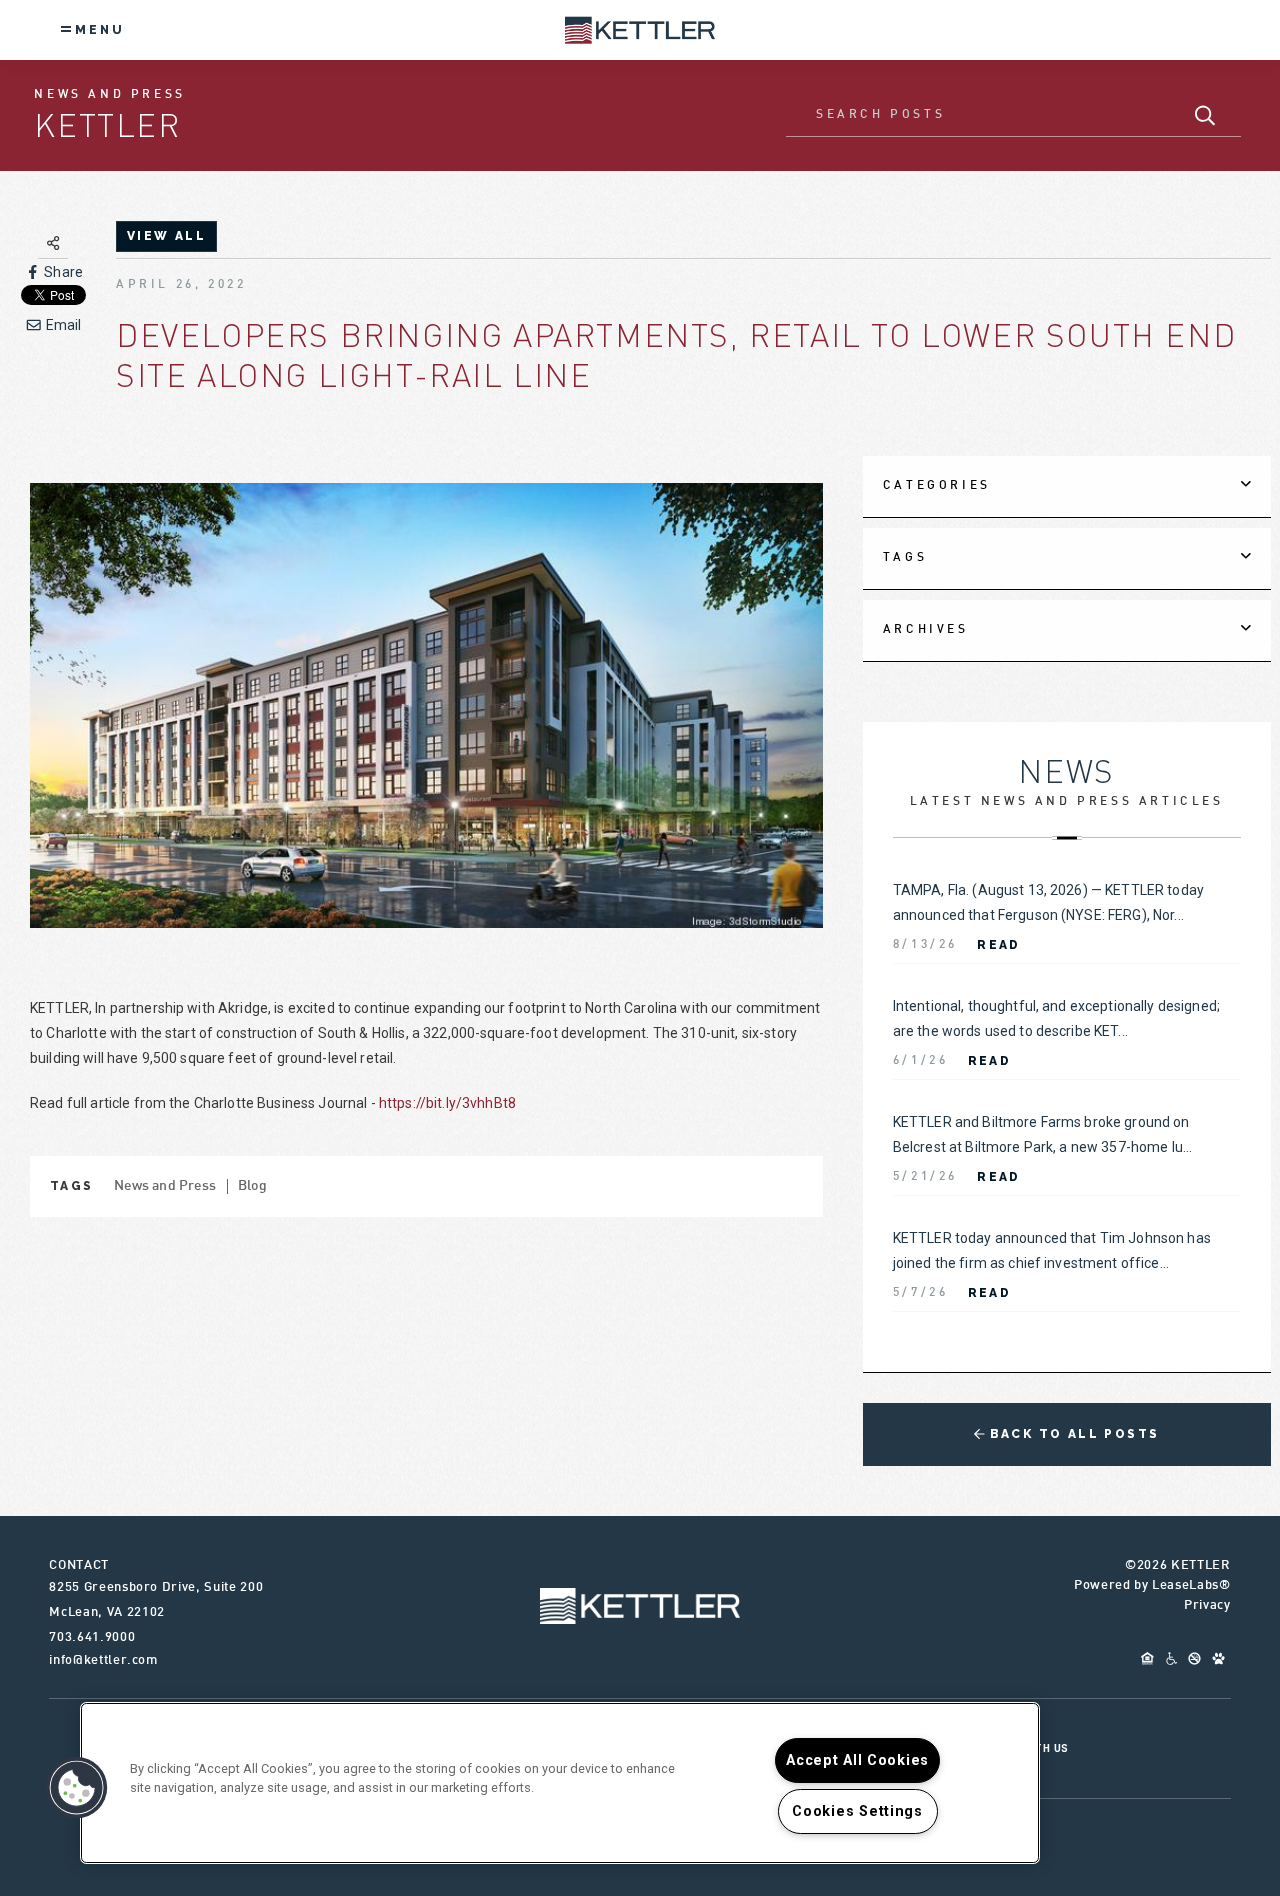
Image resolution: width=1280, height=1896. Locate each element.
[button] (77, 1788)
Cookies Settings (857, 1811)
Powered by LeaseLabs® (1152, 1586)
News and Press (165, 1186)
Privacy (1207, 1606)
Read (999, 945)
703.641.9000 (92, 1638)
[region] (560, 1783)
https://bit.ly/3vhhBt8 (447, 1103)
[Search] (1205, 115)
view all (166, 236)
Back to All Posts (1071, 1434)
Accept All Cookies (857, 1760)
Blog (253, 1186)
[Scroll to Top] (639, 1606)
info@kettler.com (103, 1661)
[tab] (1067, 487)
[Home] (640, 29)
